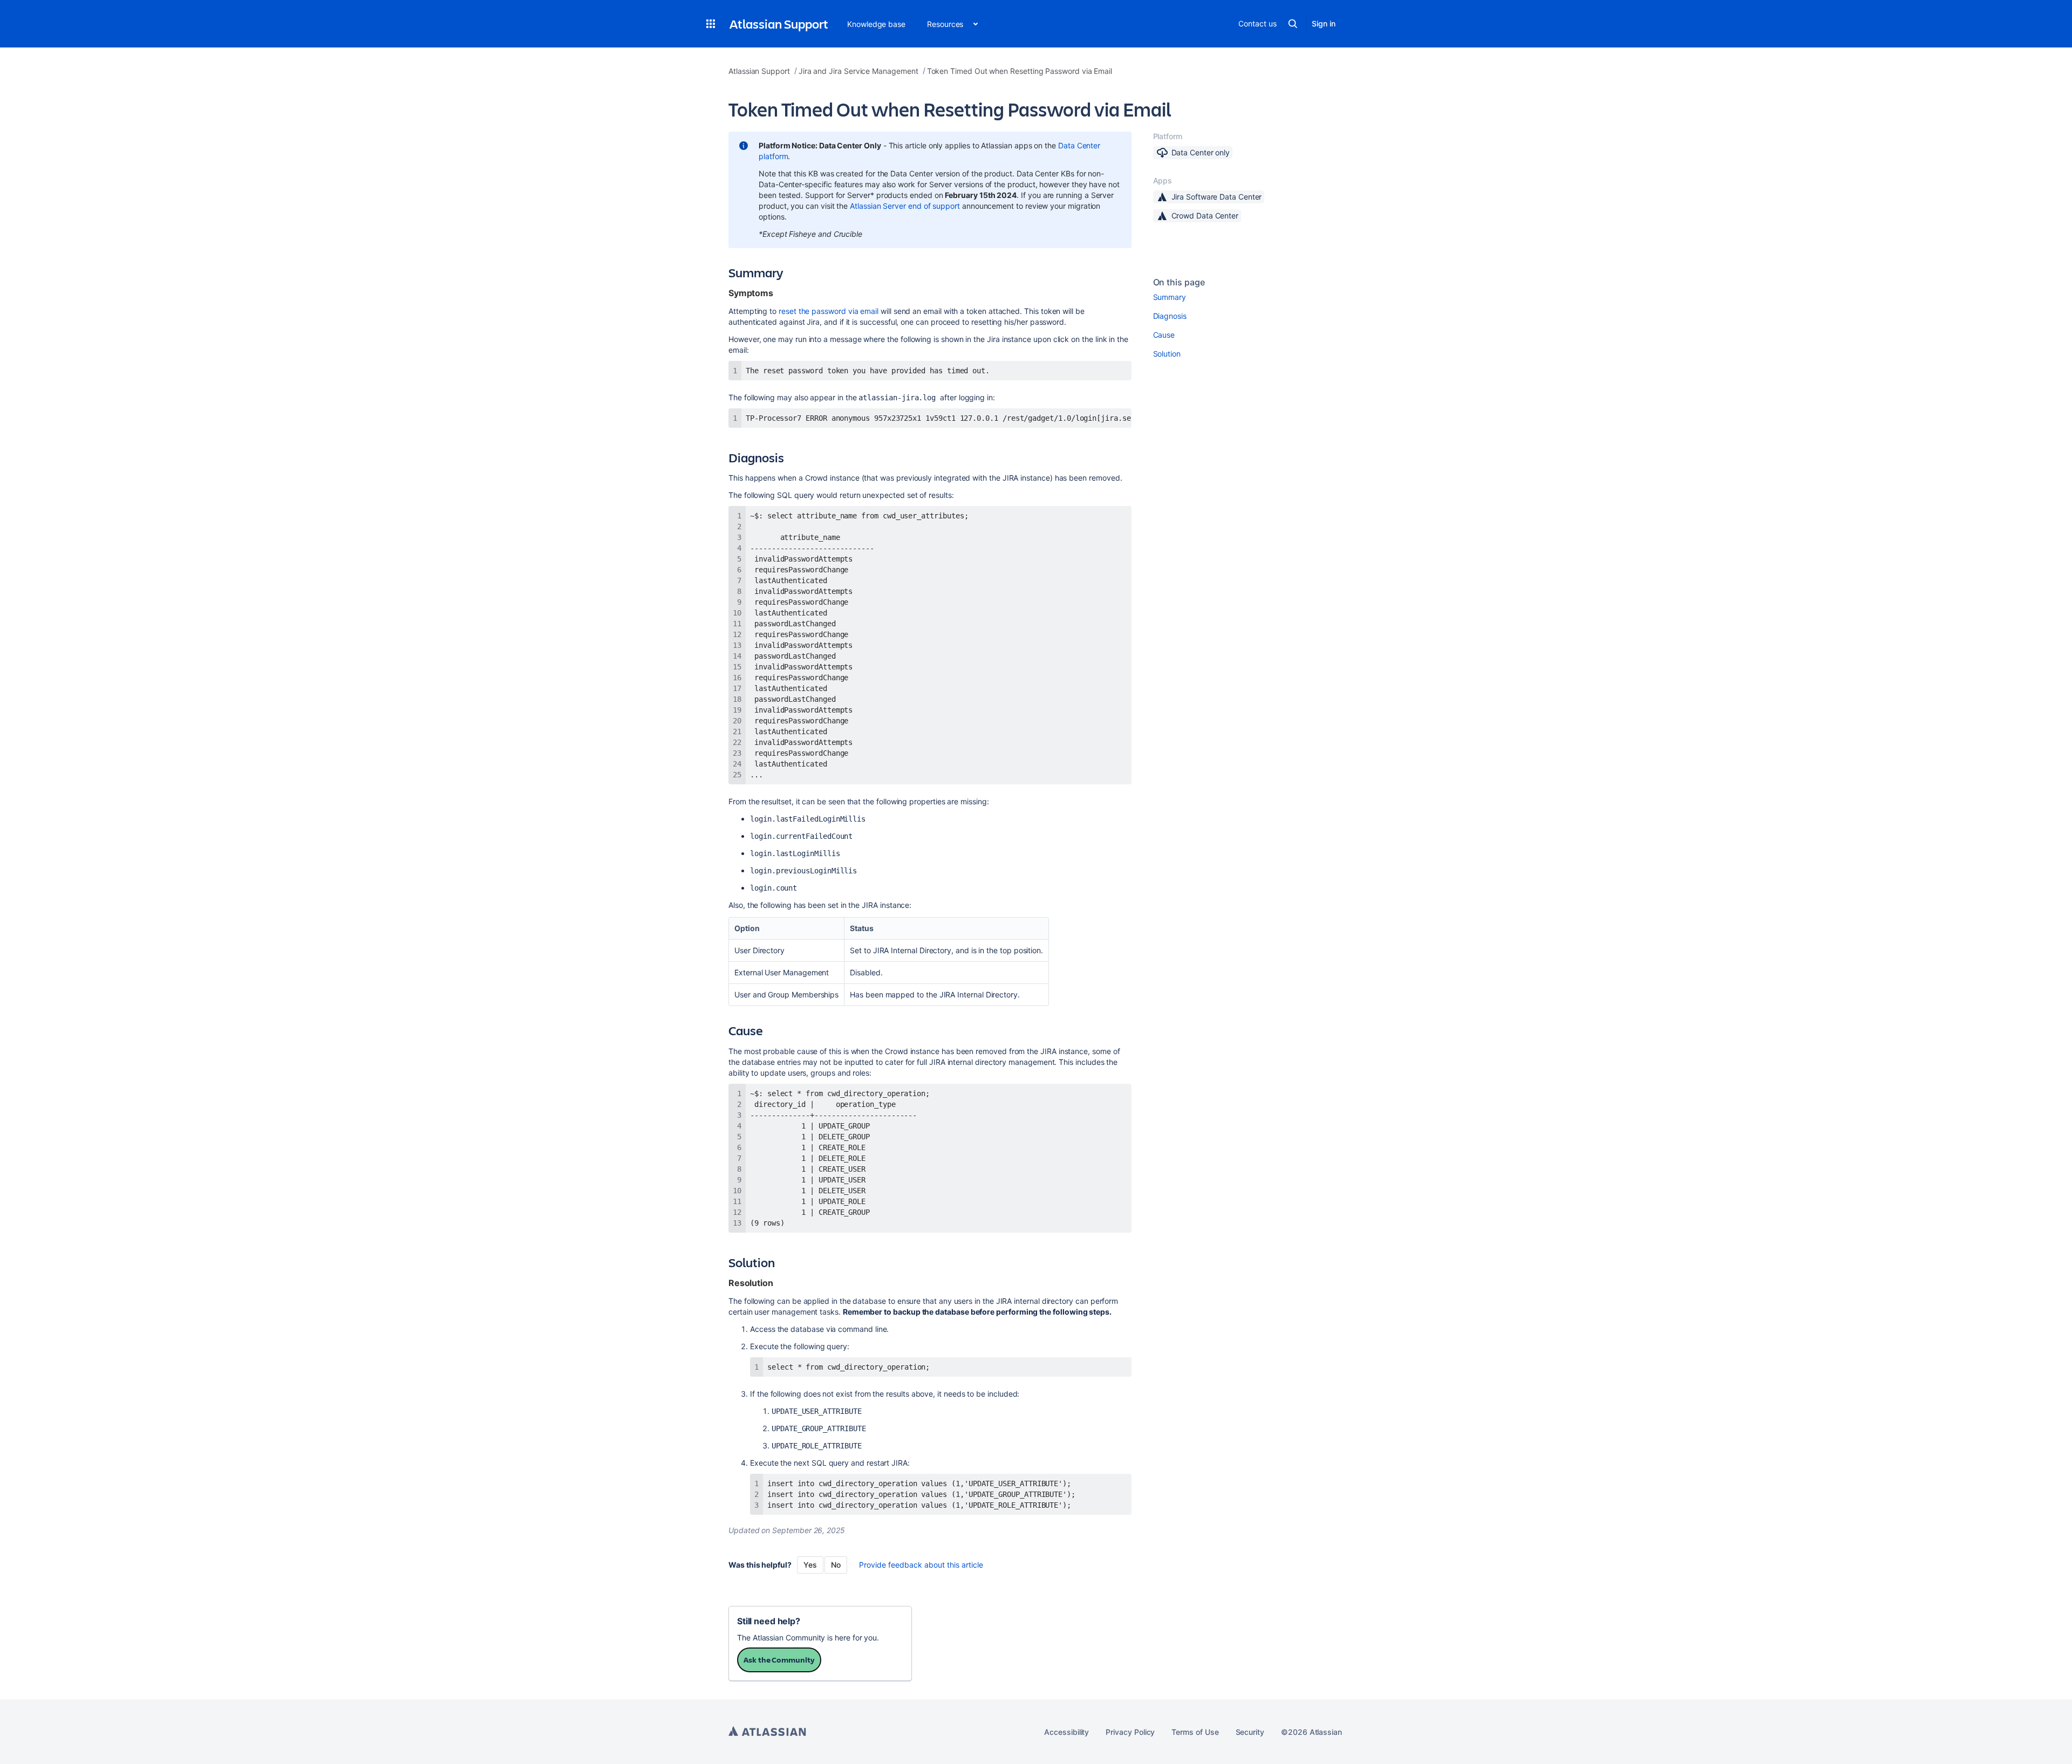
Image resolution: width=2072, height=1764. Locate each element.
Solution (1167, 354)
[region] (930, 418)
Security (1250, 1732)
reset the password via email (829, 311)
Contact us (1257, 23)
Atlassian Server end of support (905, 206)
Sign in (1324, 23)
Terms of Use (1195, 1732)
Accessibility (1066, 1732)
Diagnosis (1170, 316)
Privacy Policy (1130, 1732)
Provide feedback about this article (921, 1565)
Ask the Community (779, 1660)
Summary (1170, 297)
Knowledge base (876, 24)
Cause (1164, 335)
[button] (711, 24)
